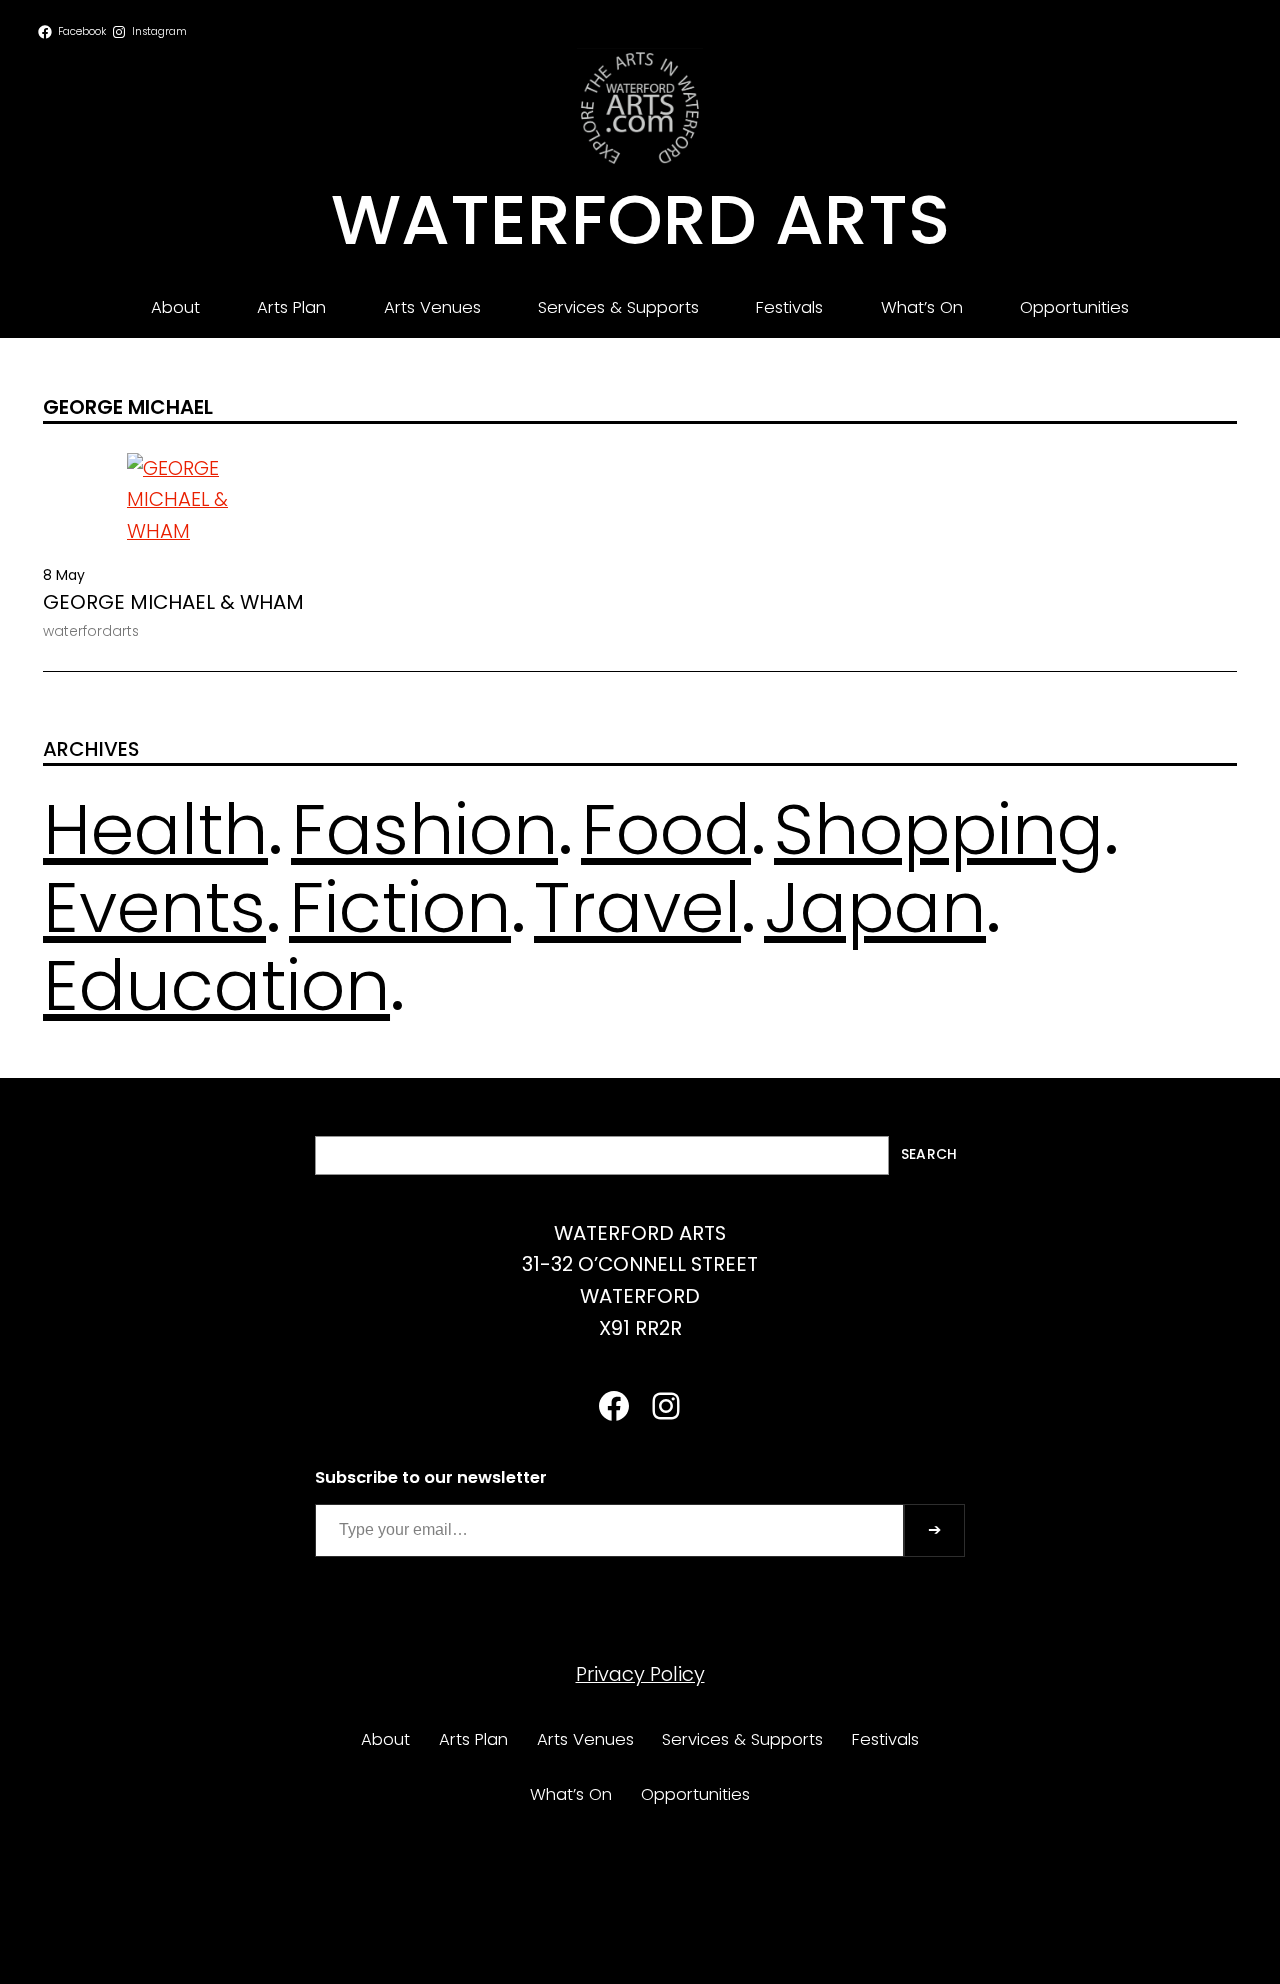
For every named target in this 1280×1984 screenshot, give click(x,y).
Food (666, 829)
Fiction (400, 907)
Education (216, 985)
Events (154, 907)
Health (155, 829)
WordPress (691, 1924)
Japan (875, 907)
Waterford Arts (640, 219)
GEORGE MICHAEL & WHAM (173, 603)
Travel (637, 907)
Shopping (939, 829)
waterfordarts (91, 631)
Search (929, 1154)
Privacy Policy (640, 1674)
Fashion (424, 829)
